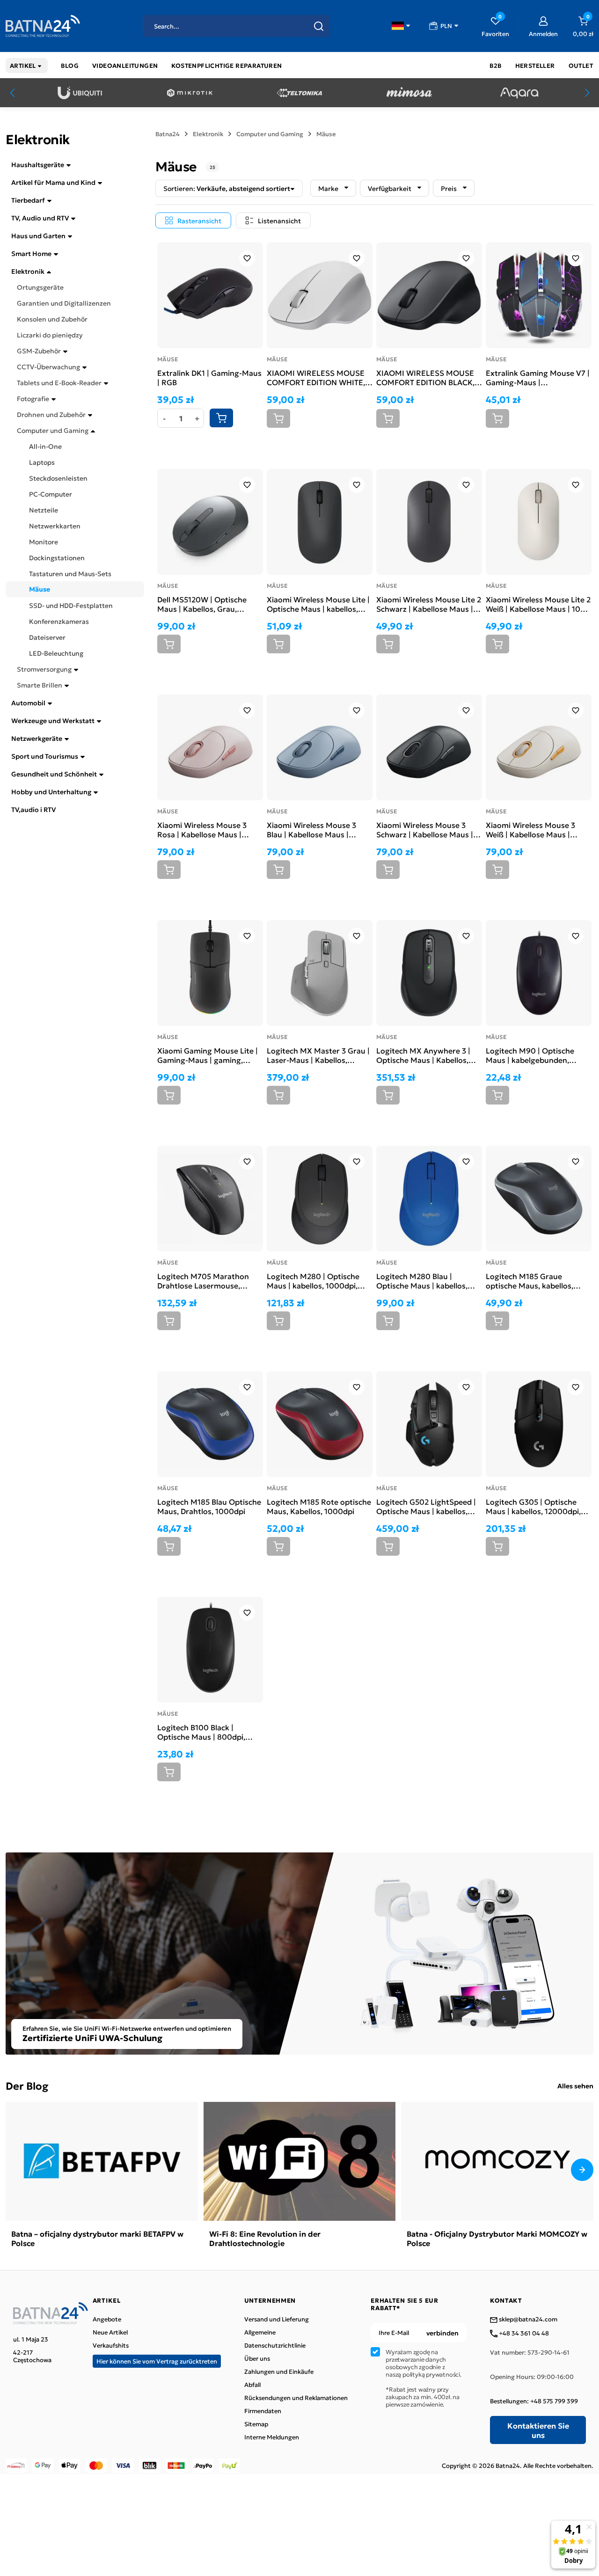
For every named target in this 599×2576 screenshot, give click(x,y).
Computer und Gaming (53, 430)
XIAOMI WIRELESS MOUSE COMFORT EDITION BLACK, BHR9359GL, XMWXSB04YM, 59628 (428, 377)
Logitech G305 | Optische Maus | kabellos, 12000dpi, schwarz (533, 1506)
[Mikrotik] (190, 93)
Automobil (28, 703)
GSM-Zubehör (39, 351)
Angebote (107, 2319)
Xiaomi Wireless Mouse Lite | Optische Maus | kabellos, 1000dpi (318, 604)
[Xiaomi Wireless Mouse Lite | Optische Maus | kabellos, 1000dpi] (320, 522)
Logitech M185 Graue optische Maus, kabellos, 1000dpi (530, 1281)
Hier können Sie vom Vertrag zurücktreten (157, 2361)
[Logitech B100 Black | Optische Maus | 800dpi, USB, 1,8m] (210, 1650)
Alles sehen (575, 2086)
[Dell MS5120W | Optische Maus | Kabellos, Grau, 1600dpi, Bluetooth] (210, 522)
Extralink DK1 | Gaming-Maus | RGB (209, 377)
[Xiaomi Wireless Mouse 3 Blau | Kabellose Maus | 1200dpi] (320, 747)
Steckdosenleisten (58, 478)
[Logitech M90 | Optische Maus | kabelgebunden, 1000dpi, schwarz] (539, 973)
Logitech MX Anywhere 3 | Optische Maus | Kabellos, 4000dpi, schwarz (423, 1055)
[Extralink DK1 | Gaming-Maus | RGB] (210, 295)
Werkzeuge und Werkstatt (53, 720)
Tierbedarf (28, 200)
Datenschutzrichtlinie (275, 2345)
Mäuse (40, 589)
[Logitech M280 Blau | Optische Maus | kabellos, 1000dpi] (429, 1199)
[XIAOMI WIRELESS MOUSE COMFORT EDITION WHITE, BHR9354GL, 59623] (320, 295)
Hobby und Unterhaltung (51, 791)
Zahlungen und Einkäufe (279, 2371)
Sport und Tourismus (45, 756)
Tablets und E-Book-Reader (59, 382)
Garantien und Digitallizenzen (64, 303)
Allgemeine (260, 2332)
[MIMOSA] (409, 93)
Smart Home (31, 253)
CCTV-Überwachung (48, 366)
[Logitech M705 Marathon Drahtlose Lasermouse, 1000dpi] (210, 1199)
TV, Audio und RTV (40, 218)
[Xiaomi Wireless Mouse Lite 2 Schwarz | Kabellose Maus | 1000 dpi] (429, 522)
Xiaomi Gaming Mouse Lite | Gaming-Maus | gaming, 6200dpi (208, 1055)
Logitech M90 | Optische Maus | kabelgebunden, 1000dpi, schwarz (530, 1055)
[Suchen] (319, 26)
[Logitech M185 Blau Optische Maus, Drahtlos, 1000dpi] (210, 1424)
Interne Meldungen (272, 2437)
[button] (401, 26)
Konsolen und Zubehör (52, 319)
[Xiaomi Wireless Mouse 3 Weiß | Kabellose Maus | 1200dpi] (539, 747)
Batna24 (168, 134)
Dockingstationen (57, 557)
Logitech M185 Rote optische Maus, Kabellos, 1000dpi (319, 1506)
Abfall (252, 2385)
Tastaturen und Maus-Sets (70, 573)
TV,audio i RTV (33, 809)
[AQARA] (519, 93)
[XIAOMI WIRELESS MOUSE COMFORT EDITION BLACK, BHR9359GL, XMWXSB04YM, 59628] (429, 295)
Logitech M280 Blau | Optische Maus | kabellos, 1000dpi (422, 1281)
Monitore (44, 542)
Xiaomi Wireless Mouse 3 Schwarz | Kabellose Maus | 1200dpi (425, 829)
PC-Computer (51, 494)
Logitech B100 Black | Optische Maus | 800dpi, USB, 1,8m (201, 1732)
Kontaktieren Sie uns (538, 2430)
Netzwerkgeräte (37, 738)
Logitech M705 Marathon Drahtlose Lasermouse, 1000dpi (203, 1281)
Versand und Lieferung (277, 2319)
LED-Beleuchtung (56, 653)
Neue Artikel (110, 2332)
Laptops (42, 462)
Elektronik (28, 271)
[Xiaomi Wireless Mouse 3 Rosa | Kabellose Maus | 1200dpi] (210, 747)
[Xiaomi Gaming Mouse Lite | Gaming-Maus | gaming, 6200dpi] (210, 973)
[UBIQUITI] (80, 93)
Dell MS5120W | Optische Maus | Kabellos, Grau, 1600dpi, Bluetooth (202, 604)
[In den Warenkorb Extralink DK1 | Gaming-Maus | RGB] (221, 418)
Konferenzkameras (59, 621)
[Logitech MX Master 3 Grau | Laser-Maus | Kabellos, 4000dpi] (320, 973)
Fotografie (33, 398)
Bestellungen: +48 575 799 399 (534, 2401)
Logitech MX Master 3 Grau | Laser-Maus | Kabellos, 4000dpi (318, 1055)
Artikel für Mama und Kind (53, 182)
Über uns (257, 2358)
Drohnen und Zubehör (51, 414)
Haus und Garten (38, 235)
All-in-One (45, 446)
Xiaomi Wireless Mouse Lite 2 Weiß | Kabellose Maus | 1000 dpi (538, 604)
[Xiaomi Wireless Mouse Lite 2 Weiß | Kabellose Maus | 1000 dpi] (539, 522)
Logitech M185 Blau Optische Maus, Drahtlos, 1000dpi (209, 1506)
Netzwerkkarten (55, 526)
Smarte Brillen (40, 685)
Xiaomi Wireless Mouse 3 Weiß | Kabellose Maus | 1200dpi (530, 829)
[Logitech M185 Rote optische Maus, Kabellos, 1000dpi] (320, 1424)
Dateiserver (47, 637)
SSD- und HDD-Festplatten (71, 605)
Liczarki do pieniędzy (50, 335)
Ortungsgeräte (40, 287)
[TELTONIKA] (299, 93)
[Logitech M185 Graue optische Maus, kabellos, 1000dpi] (539, 1199)
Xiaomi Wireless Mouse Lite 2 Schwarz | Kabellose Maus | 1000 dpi (429, 604)
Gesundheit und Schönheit (54, 774)
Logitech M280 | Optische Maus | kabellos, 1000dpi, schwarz (313, 1281)
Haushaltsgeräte (38, 164)
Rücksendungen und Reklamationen (296, 2398)
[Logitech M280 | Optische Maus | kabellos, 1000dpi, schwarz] (320, 1199)
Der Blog (27, 2085)
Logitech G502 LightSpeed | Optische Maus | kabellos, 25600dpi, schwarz (426, 1506)
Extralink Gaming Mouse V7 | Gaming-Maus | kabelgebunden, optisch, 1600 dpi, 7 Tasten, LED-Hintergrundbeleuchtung (538, 377)
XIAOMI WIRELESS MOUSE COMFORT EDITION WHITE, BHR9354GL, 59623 (316, 377)
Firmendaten (263, 2411)
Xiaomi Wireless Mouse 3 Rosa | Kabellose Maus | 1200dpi (202, 829)
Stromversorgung (44, 669)
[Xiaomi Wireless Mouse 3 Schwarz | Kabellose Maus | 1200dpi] (429, 747)
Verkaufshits (111, 2345)
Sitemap (256, 2424)
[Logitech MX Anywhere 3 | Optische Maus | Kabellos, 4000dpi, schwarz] (429, 973)
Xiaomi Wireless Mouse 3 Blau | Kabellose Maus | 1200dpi (311, 829)
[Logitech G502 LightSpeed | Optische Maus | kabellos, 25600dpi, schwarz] (429, 1424)
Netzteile (44, 510)
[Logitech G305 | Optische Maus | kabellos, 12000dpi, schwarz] (539, 1424)
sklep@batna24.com (527, 2320)
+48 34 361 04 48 (523, 2334)
